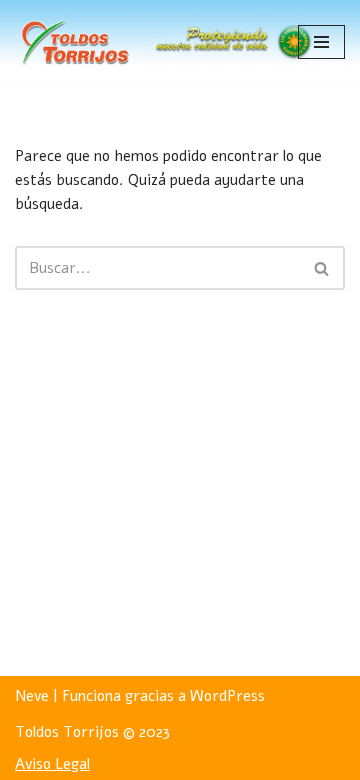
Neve (32, 696)
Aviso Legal (52, 764)
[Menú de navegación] (321, 42)
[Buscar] (322, 268)
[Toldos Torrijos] (75, 42)
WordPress (227, 696)
